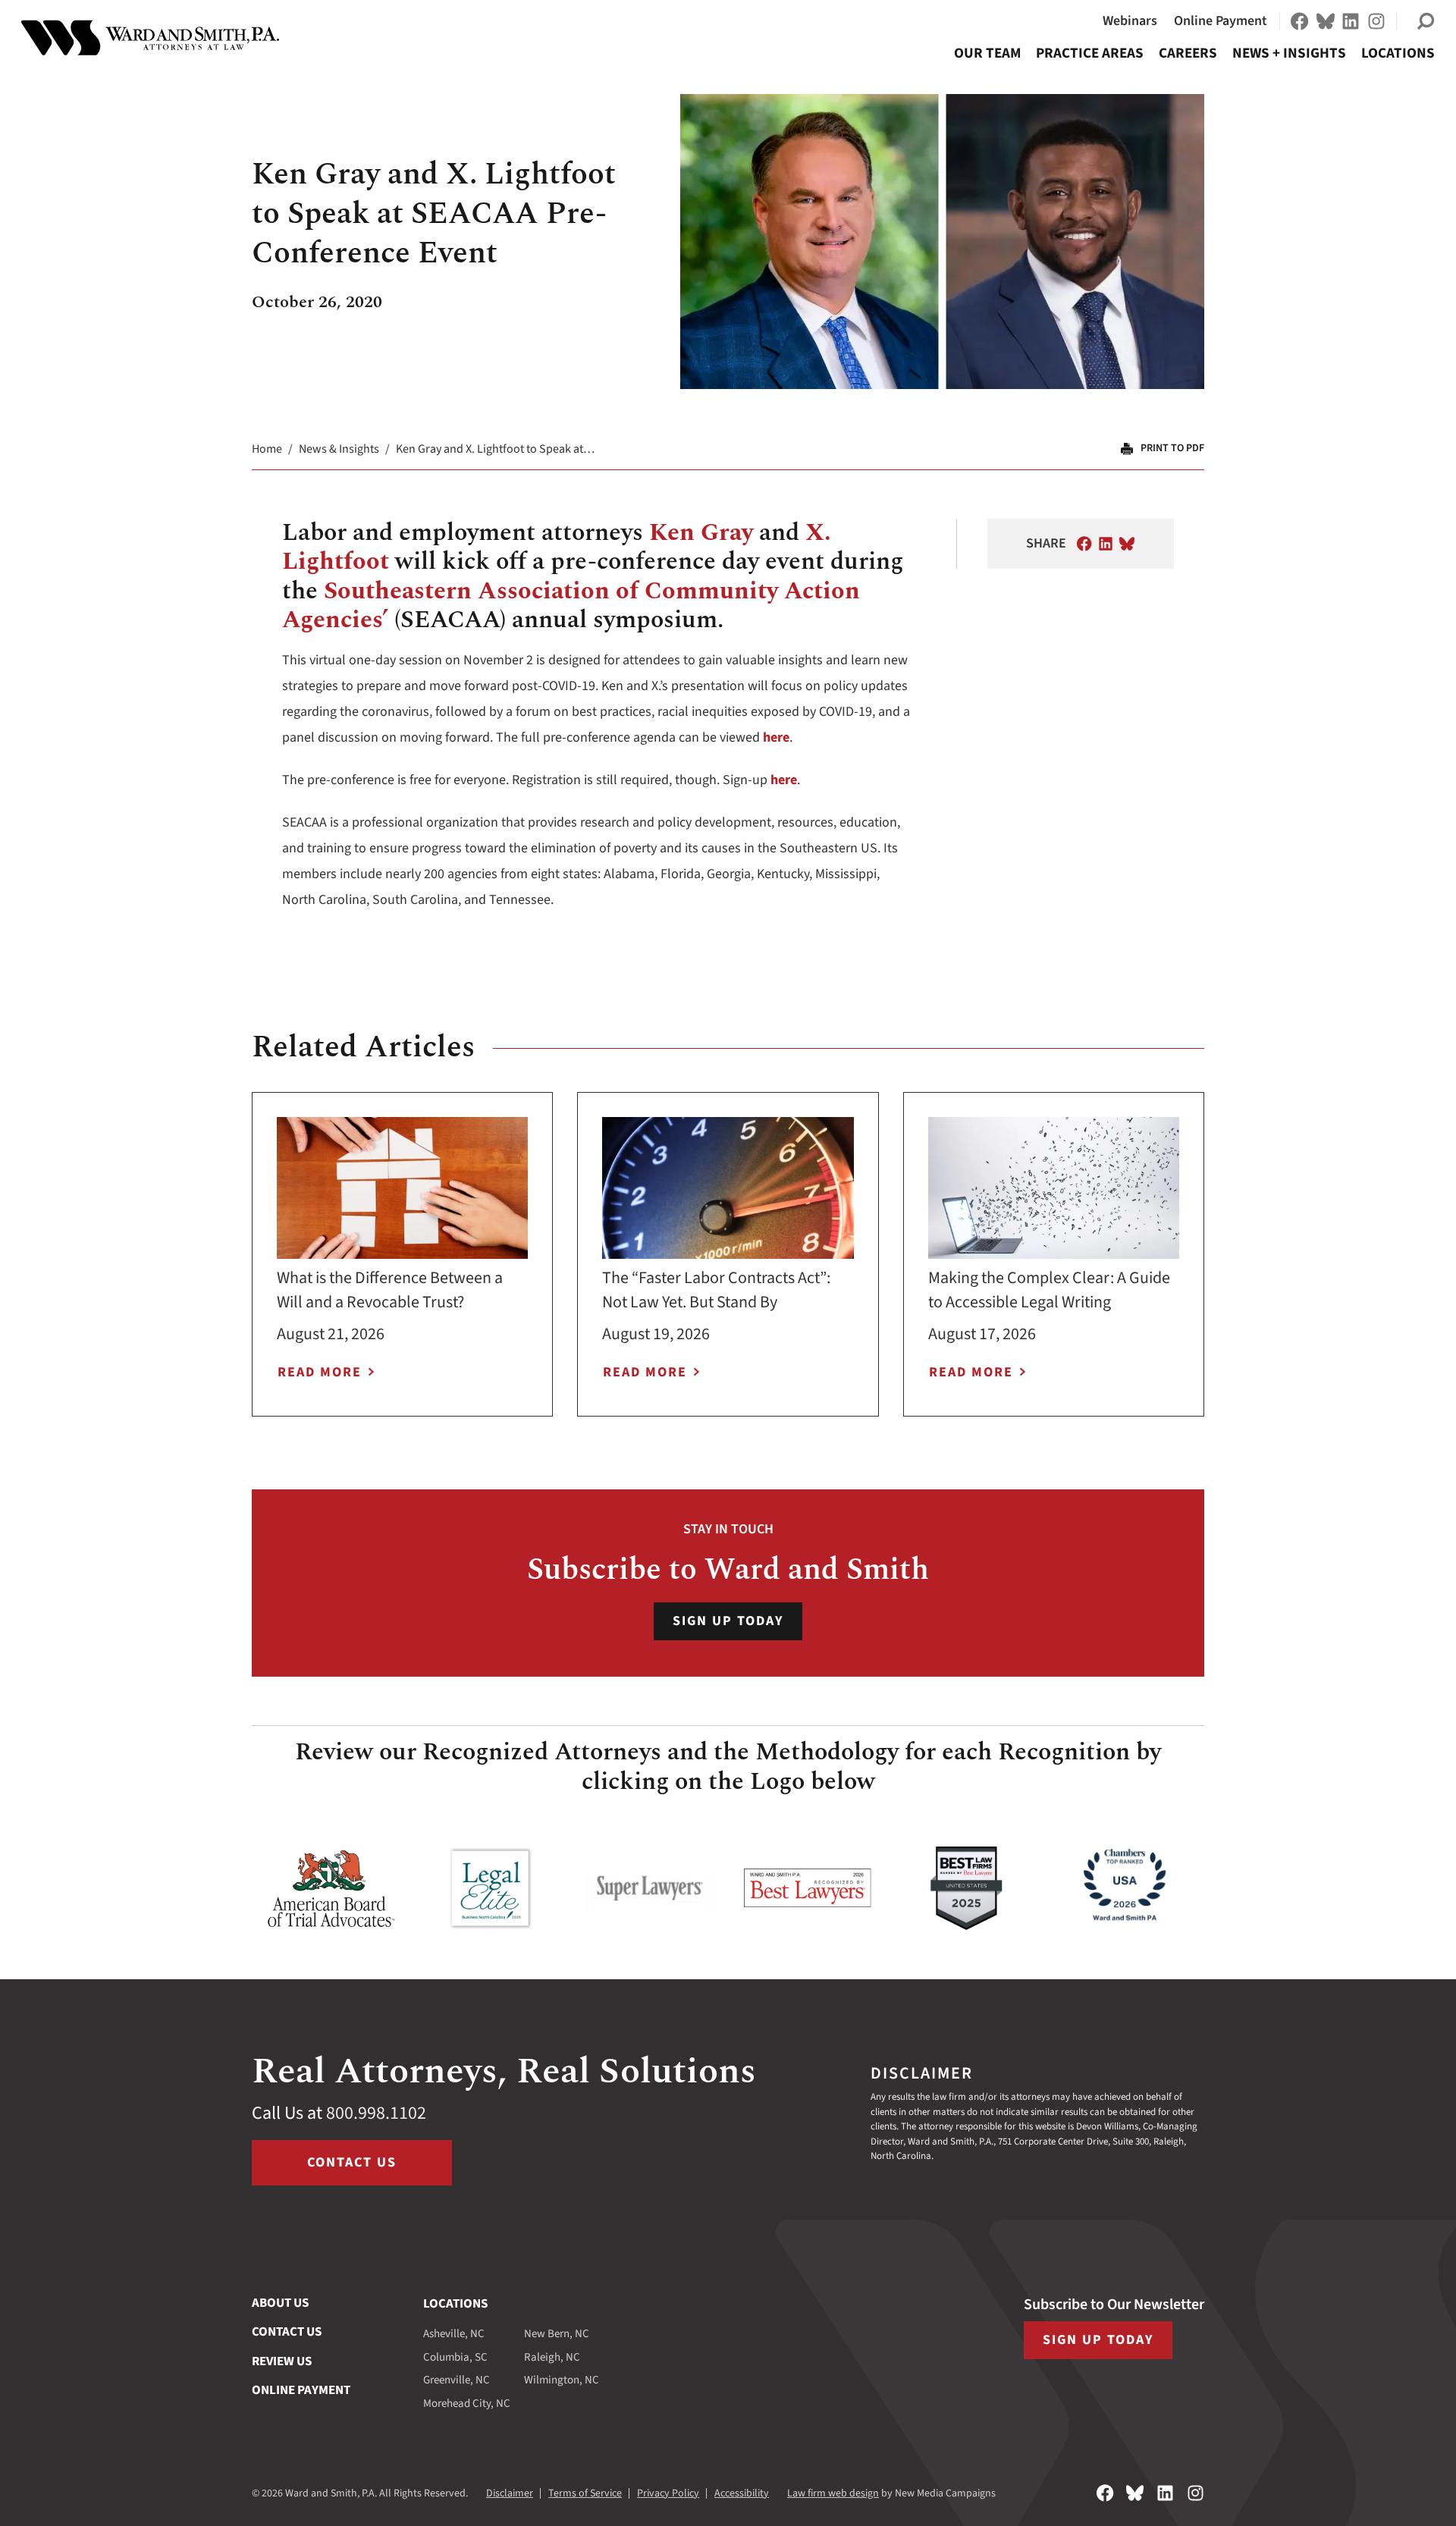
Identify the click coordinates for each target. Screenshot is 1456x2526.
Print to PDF (1172, 448)
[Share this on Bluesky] (1127, 544)
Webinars (1130, 21)
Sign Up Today (728, 1621)
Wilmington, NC (562, 2380)
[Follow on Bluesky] (1326, 21)
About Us (280, 2303)
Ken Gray (701, 533)
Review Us (282, 2361)
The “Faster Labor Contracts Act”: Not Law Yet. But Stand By (716, 1290)
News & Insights (339, 449)
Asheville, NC (454, 2334)
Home (267, 449)
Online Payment (1221, 21)
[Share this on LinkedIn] (1106, 544)
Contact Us (352, 2162)
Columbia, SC (455, 2357)
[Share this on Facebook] (1084, 544)
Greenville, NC (457, 2380)
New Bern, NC (557, 2334)
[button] (1426, 21)
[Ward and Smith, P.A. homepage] (150, 38)
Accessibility (742, 2493)
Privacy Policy (668, 2493)
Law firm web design (833, 2493)
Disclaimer (510, 2493)
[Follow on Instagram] (1376, 21)
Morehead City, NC (467, 2404)
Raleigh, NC (552, 2357)
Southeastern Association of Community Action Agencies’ (571, 606)
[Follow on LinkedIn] (1351, 21)
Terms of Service (585, 2493)
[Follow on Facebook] (1300, 21)
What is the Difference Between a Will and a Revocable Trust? (390, 1290)
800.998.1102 (376, 2113)
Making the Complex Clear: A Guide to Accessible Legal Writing (1049, 1290)
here (776, 737)
